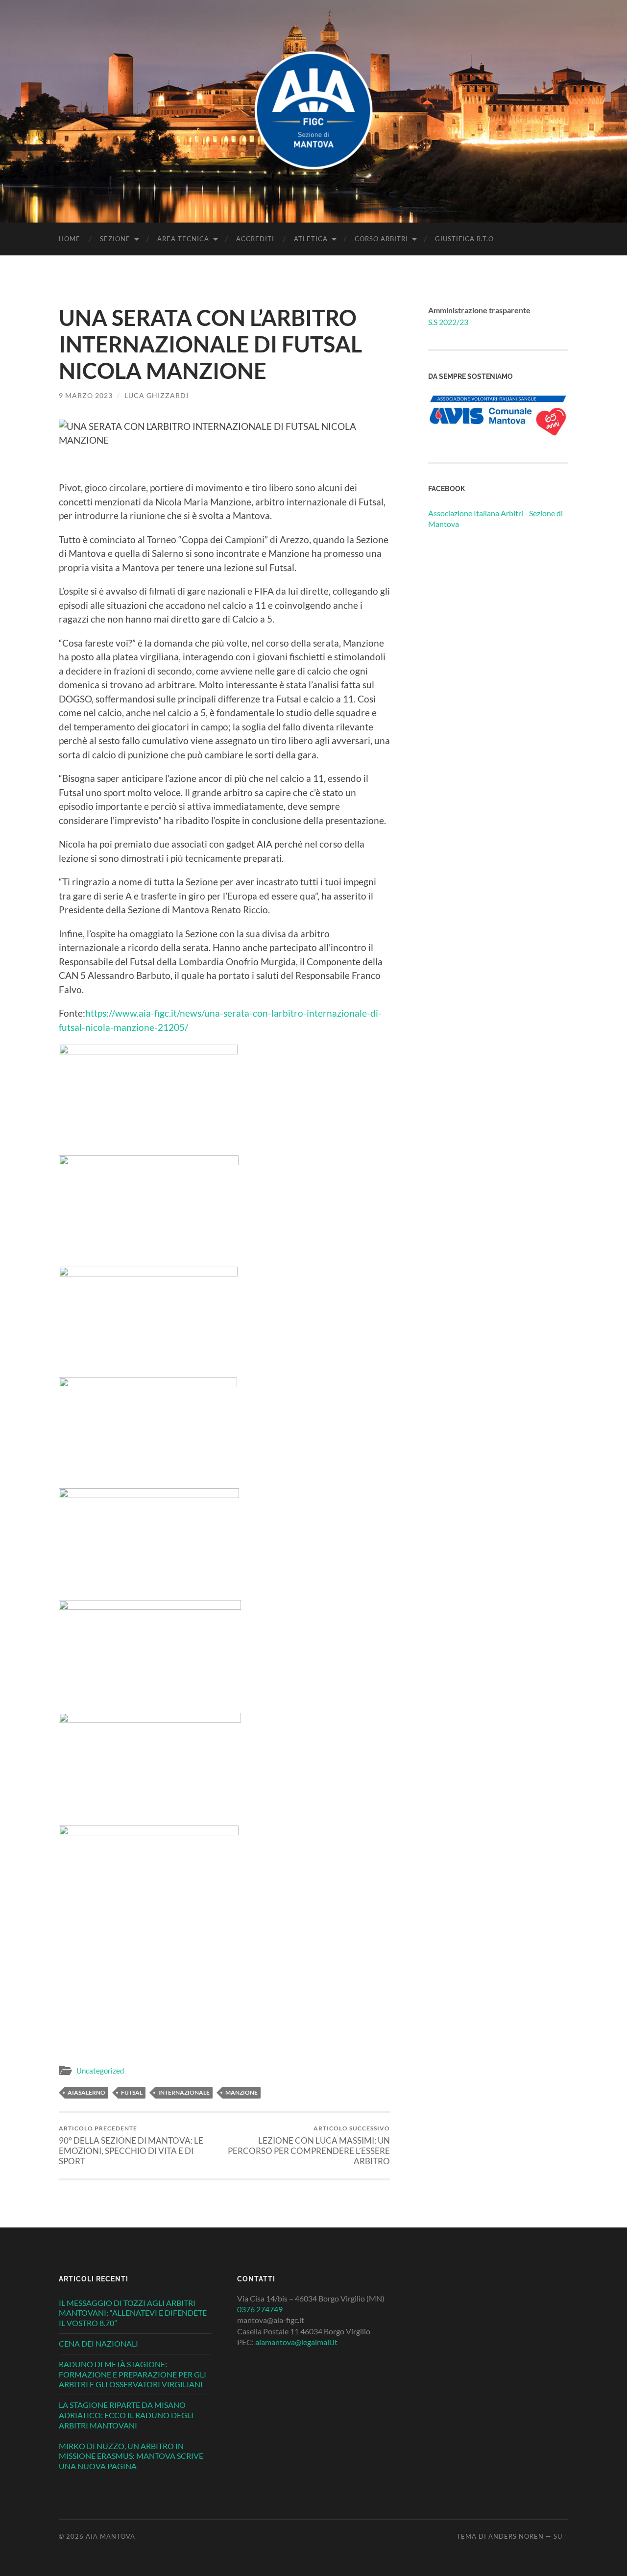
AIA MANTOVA (110, 2536)
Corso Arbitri (381, 239)
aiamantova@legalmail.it (296, 2342)
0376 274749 (260, 2309)
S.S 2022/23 (448, 322)
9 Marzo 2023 (86, 395)
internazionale (184, 2092)
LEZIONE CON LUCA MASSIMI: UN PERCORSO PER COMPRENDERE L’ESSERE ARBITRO (309, 2145)
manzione (241, 2092)
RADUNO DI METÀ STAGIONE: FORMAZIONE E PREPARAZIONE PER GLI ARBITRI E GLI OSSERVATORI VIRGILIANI (133, 2374)
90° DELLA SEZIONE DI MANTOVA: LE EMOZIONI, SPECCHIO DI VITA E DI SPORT (131, 2145)
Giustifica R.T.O (464, 239)
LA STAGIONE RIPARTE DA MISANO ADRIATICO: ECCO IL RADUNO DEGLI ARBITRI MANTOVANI (126, 2415)
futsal (132, 2092)
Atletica (311, 239)
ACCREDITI (255, 239)
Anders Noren (516, 2536)
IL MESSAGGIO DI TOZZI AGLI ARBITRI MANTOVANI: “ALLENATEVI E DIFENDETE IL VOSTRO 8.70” (133, 2313)
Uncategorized (100, 2071)
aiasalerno (86, 2092)
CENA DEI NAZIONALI (98, 2343)
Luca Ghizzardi (157, 395)
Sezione (115, 239)
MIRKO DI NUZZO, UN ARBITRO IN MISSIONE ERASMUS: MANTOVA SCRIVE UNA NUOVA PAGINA (131, 2456)
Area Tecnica (183, 239)
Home (70, 239)
